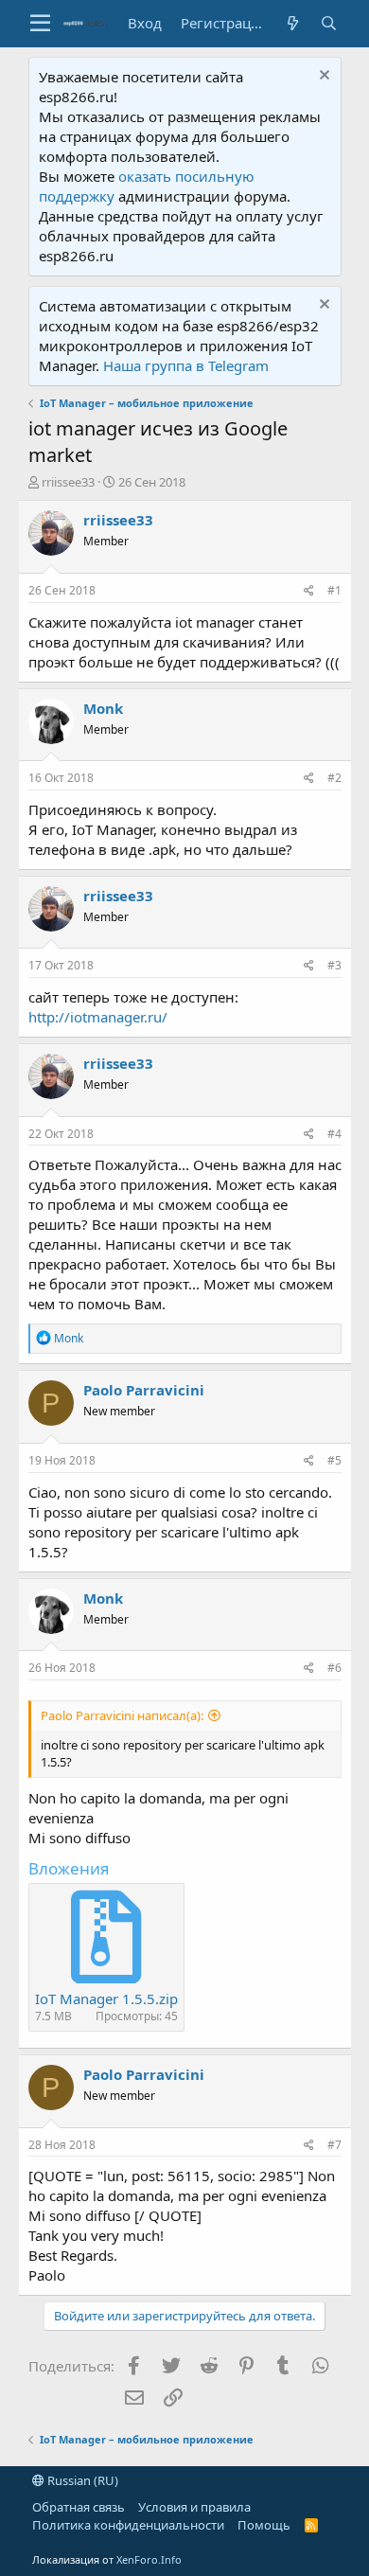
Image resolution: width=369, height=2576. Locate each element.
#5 (334, 1460)
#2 (334, 778)
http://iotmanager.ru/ (98, 1017)
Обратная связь (79, 2507)
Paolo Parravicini (144, 1390)
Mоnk (103, 708)
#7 (334, 2145)
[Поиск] (329, 23)
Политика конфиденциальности (128, 2525)
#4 (334, 1134)
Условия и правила (194, 2507)
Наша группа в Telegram (186, 365)
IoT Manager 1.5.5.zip (106, 1999)
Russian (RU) (81, 2480)
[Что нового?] (293, 23)
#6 (334, 1668)
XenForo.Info (149, 2559)
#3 (334, 965)
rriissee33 (68, 482)
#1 (334, 590)
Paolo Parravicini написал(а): (122, 1715)
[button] (40, 24)
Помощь (264, 2525)
